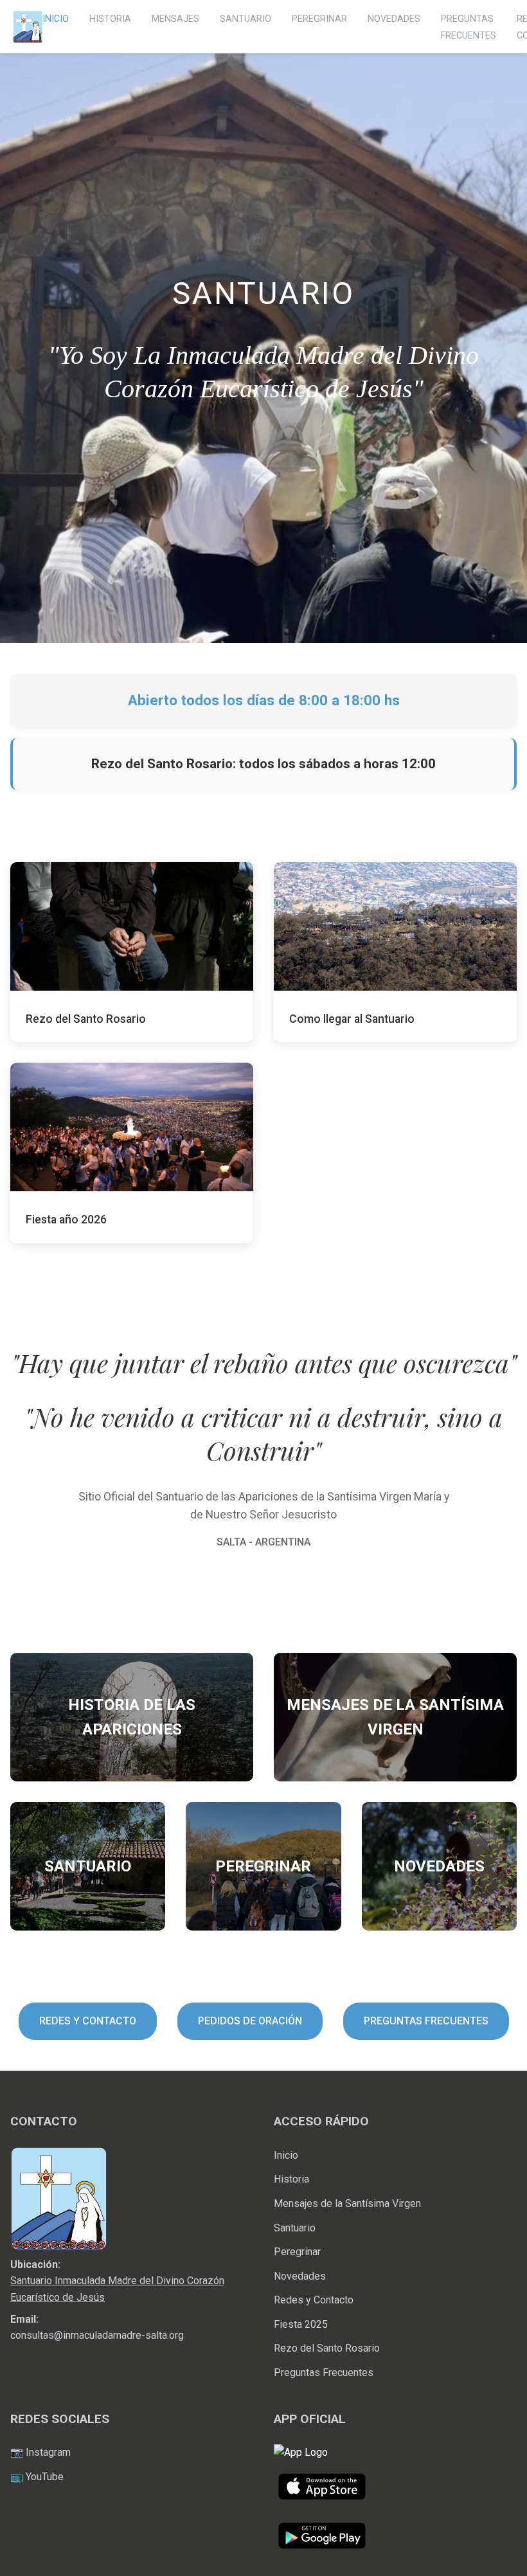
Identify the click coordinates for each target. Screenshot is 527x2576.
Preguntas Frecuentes (324, 2373)
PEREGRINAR (319, 19)
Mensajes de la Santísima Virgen (347, 2203)
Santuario (295, 2228)
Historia (291, 2179)
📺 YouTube (37, 2477)
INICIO (56, 19)
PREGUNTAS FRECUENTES (426, 2021)
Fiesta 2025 (301, 2324)
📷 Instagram (40, 2452)
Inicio (286, 2155)
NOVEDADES (394, 19)
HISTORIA (110, 19)
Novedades (300, 2276)
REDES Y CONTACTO (88, 2021)
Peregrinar (297, 2252)
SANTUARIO (246, 19)
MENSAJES (175, 19)
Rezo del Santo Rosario (327, 2348)
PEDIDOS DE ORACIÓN (250, 2021)
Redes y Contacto (314, 2300)
